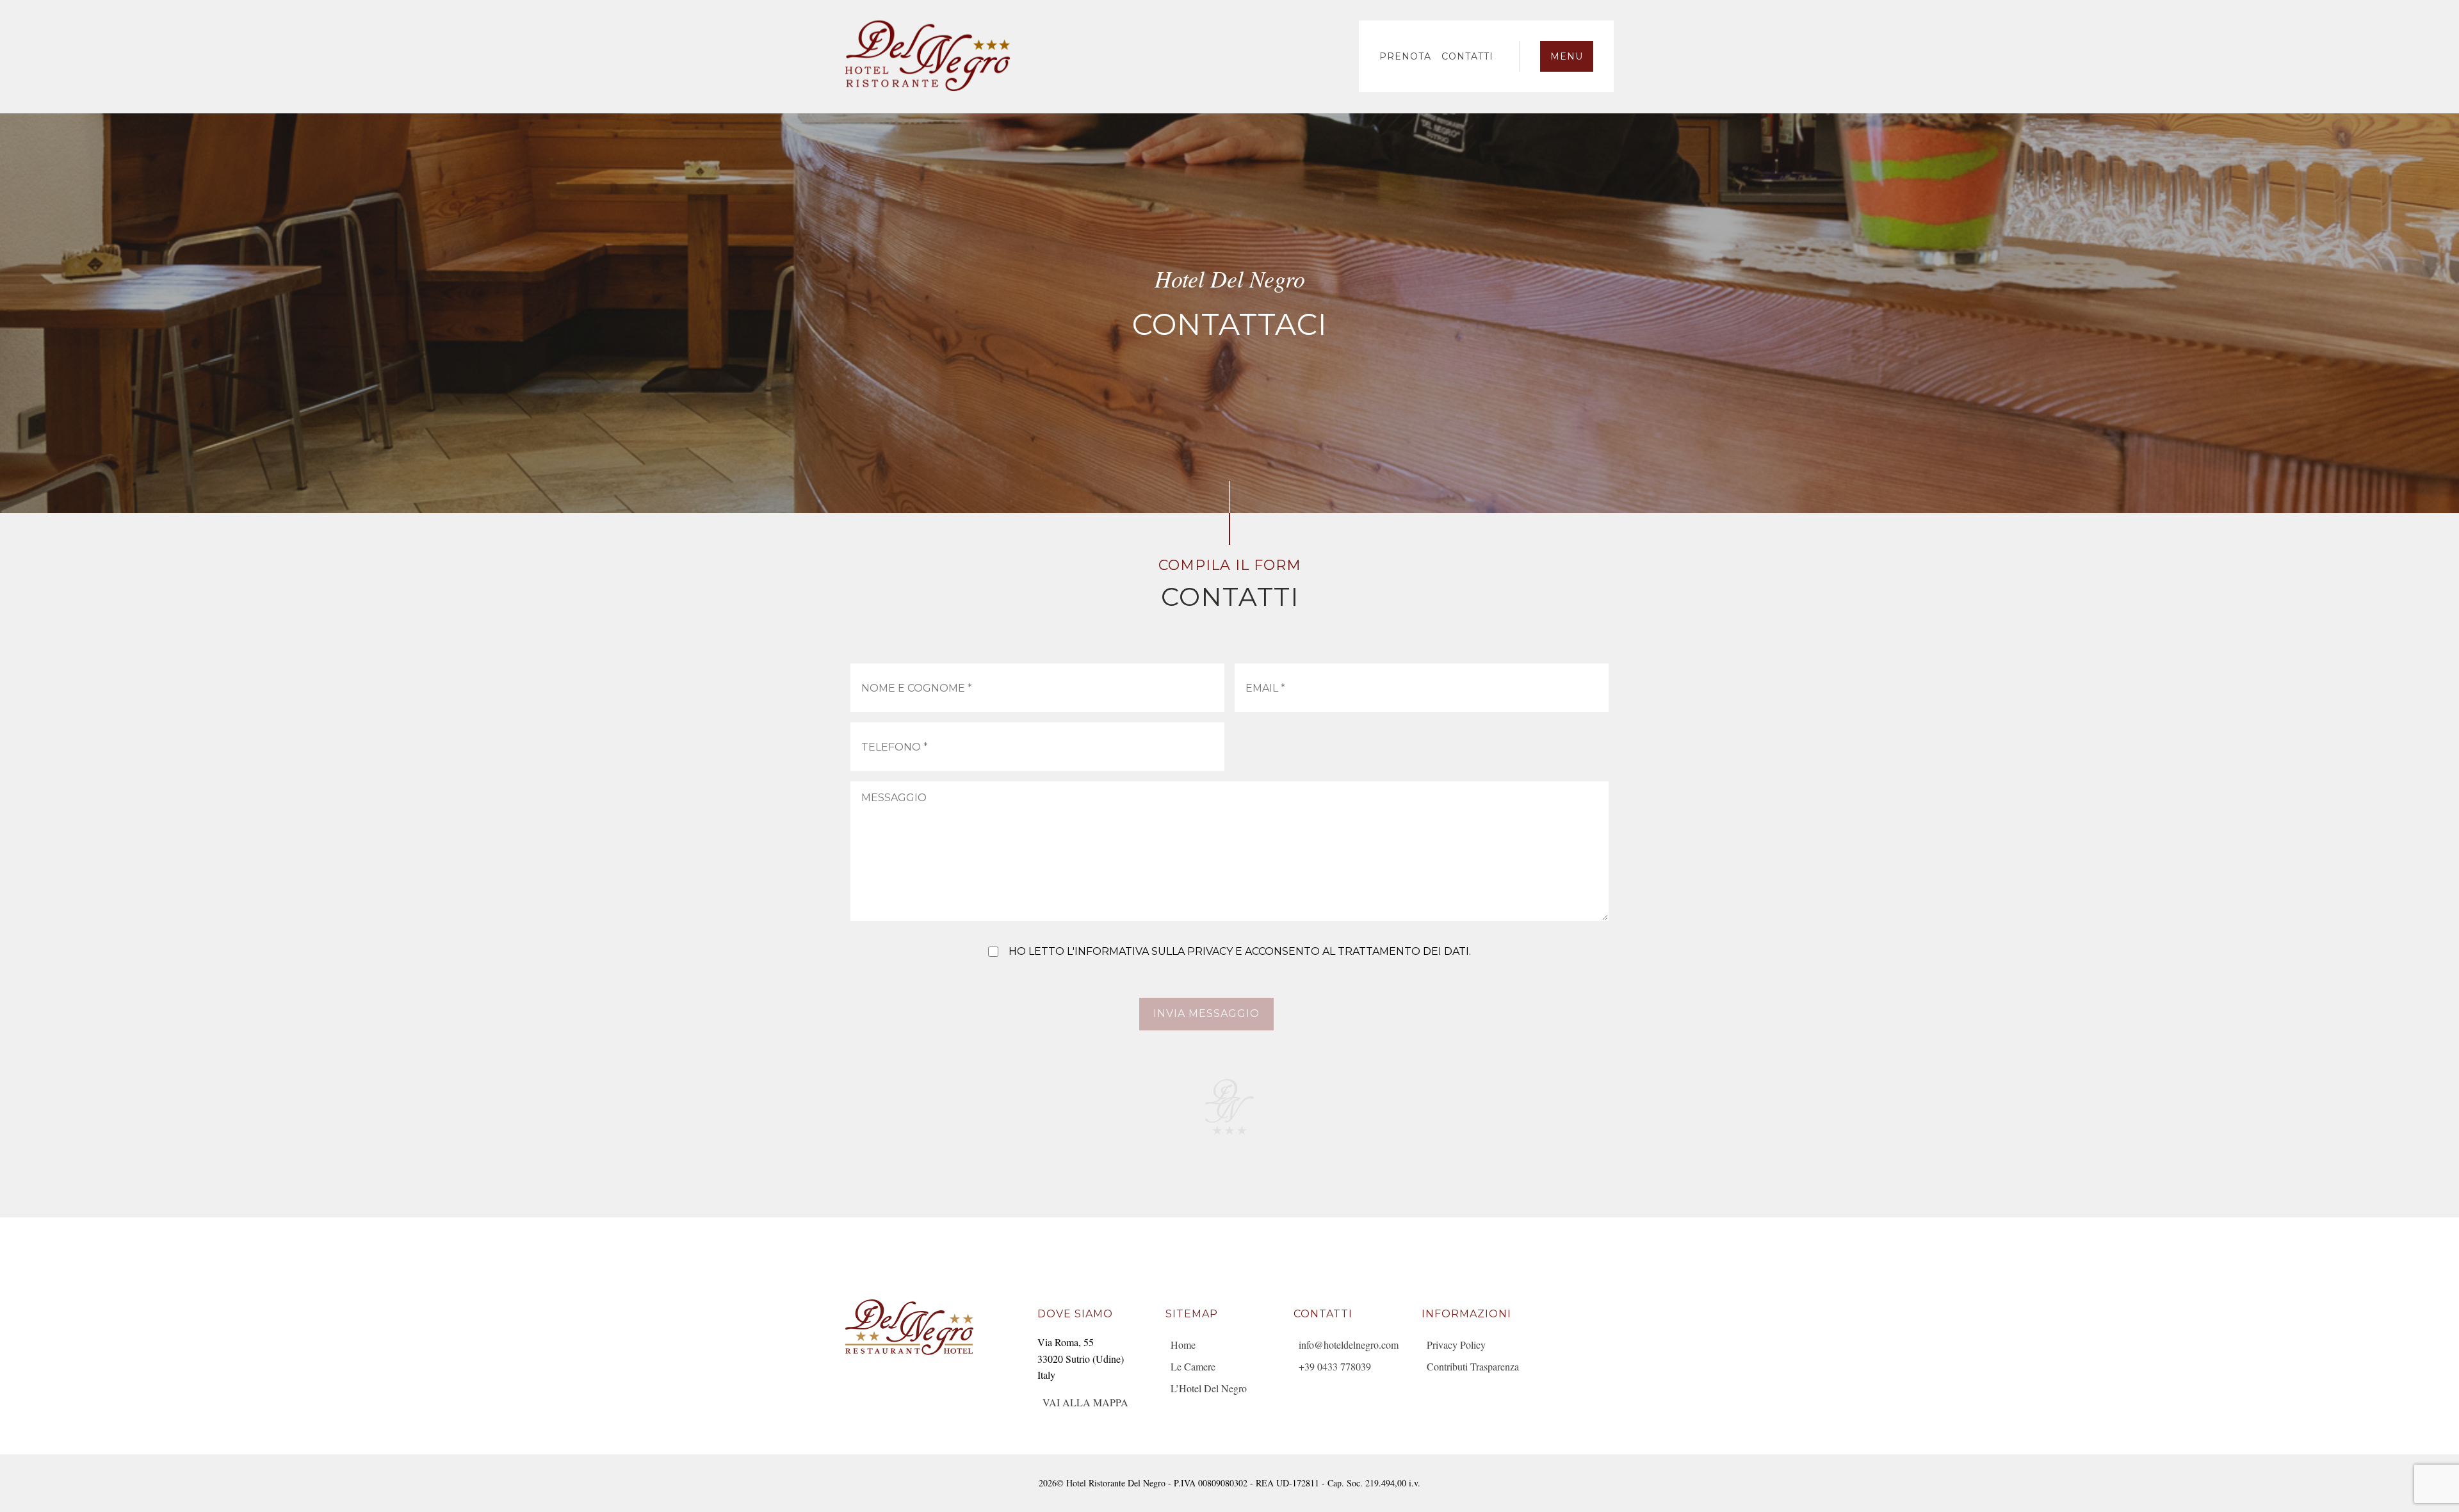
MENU (1567, 56)
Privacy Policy (1456, 1345)
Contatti (1467, 56)
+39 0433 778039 (1335, 1366)
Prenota (1405, 56)
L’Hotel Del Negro (1209, 1388)
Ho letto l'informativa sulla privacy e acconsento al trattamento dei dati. (1240, 951)
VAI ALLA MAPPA (1085, 1402)
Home (1183, 1345)
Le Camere (1193, 1366)
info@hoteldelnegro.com (1349, 1345)
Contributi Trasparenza (1473, 1366)
